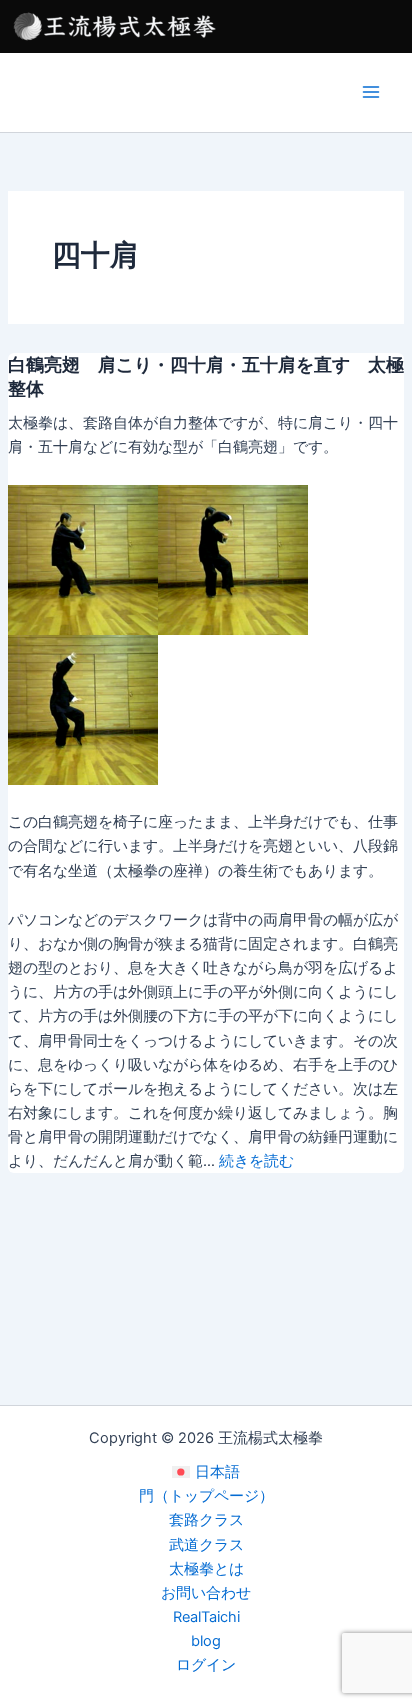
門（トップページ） (206, 1496)
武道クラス (206, 1545)
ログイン (206, 1665)
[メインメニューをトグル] (371, 92)
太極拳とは (206, 1569)
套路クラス (206, 1520)
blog (206, 1641)
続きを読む (256, 1161)
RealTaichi (206, 1617)
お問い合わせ (206, 1593)
